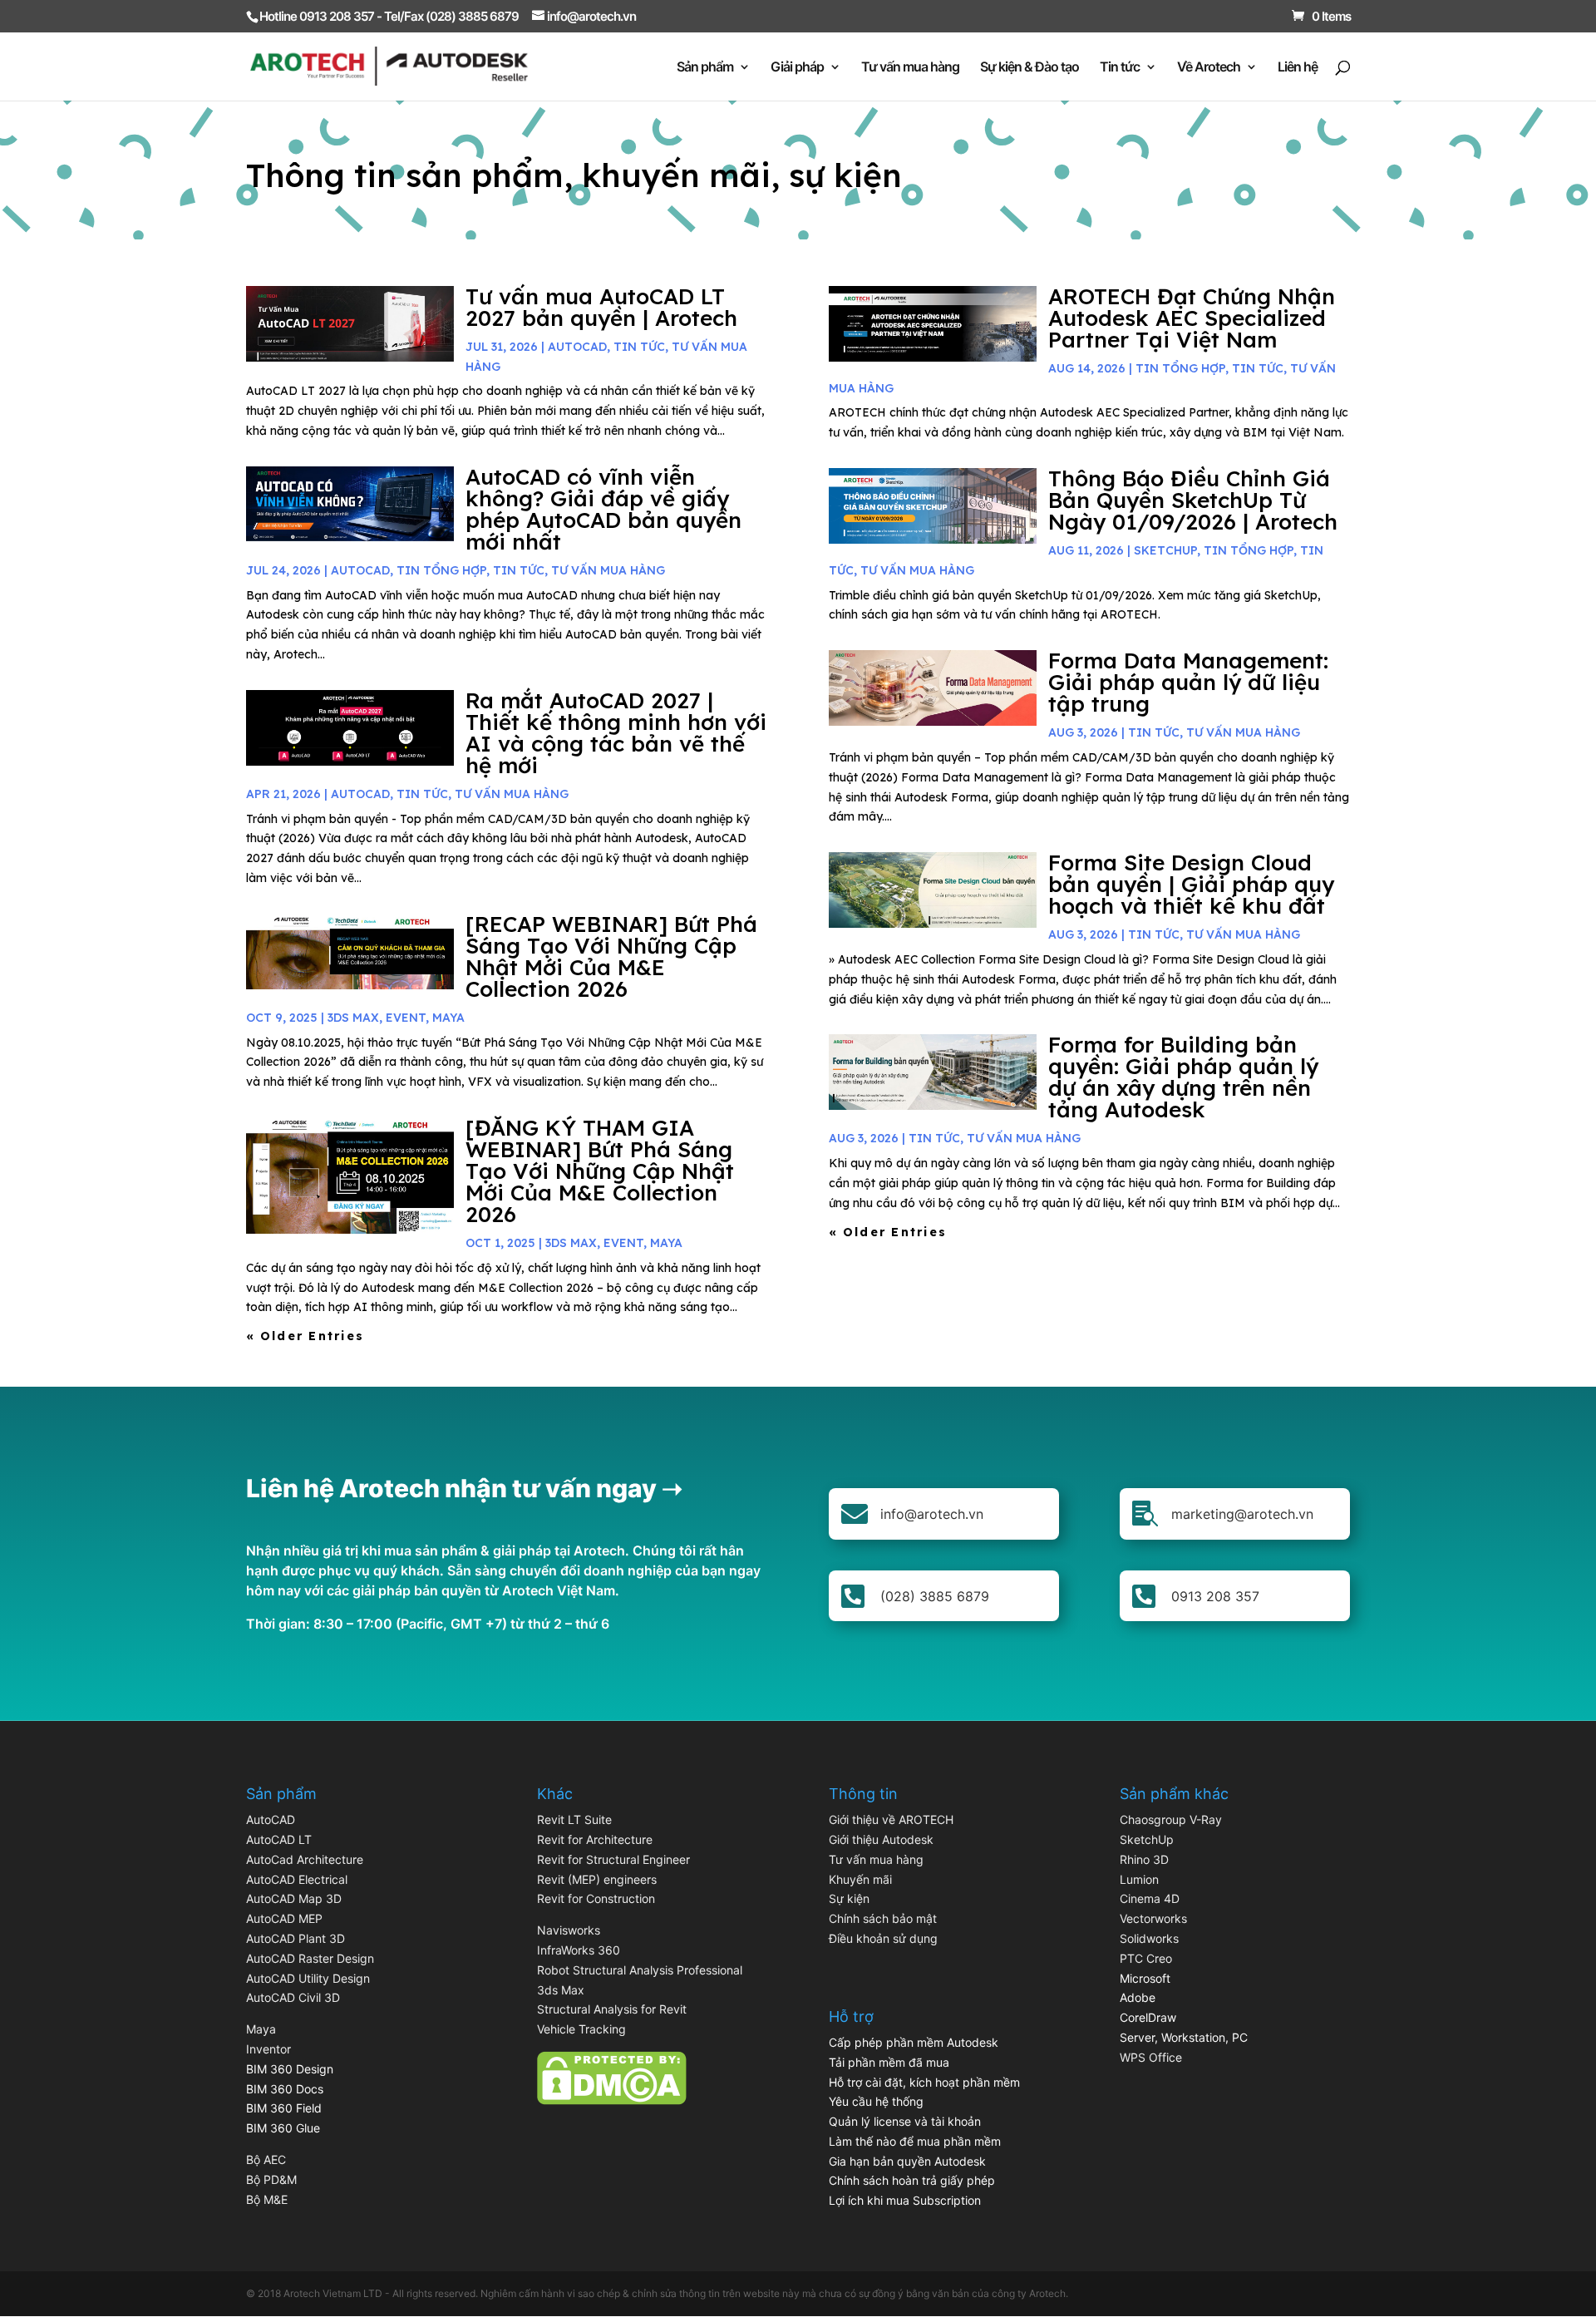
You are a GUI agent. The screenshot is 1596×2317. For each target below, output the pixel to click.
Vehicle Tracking (581, 2029)
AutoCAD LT (279, 1839)
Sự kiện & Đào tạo (1030, 68)
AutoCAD (577, 347)
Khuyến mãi (860, 1879)
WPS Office (1151, 2057)
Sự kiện (849, 1898)
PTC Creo (1146, 1958)
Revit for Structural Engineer (613, 1859)
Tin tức (1120, 68)
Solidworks (1149, 1938)
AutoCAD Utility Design (308, 1978)
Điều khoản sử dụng (883, 1938)
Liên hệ (1298, 68)
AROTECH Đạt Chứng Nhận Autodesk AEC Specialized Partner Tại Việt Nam (1192, 318)
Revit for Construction (596, 1898)
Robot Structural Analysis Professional (640, 1970)
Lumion (1139, 1879)
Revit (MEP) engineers (597, 1879)
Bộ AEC (266, 2159)
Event (406, 1018)
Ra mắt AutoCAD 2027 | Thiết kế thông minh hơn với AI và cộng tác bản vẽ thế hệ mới (616, 733)
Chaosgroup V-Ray (1171, 1819)
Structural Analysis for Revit (612, 2009)
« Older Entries (305, 1336)
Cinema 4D (1150, 1898)
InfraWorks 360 (579, 1950)
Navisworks (569, 1930)
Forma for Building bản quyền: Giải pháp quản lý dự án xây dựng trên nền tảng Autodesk (1183, 1077)
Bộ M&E (267, 2199)
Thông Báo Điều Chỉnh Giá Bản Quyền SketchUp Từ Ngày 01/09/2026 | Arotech (1193, 500)
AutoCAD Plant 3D (296, 1938)
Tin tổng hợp (441, 570)
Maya (261, 2029)
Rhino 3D (1144, 1859)
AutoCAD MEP (284, 1918)
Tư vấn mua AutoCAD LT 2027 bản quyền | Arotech (601, 307)
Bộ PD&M (271, 2179)
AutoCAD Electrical (297, 1879)
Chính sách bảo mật (883, 1918)
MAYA (448, 1018)
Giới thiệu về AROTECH (891, 1819)
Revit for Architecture (595, 1839)
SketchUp (1165, 550)
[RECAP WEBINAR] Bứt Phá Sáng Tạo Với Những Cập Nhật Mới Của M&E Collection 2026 (611, 956)
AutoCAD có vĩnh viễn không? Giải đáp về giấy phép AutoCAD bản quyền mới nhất (603, 509)
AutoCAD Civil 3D (293, 1997)
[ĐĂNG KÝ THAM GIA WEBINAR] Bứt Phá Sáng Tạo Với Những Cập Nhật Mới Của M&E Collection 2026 (600, 1171)
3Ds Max (353, 1018)
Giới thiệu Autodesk (881, 1839)
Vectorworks (1153, 1918)
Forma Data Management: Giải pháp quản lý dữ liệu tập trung (1188, 682)
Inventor (268, 2049)
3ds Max (561, 1990)
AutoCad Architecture (305, 1859)
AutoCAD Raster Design (310, 1958)
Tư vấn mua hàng (910, 68)
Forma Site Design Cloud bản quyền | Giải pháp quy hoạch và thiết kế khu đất (1191, 884)
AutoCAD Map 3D (294, 1898)
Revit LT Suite (574, 1819)
